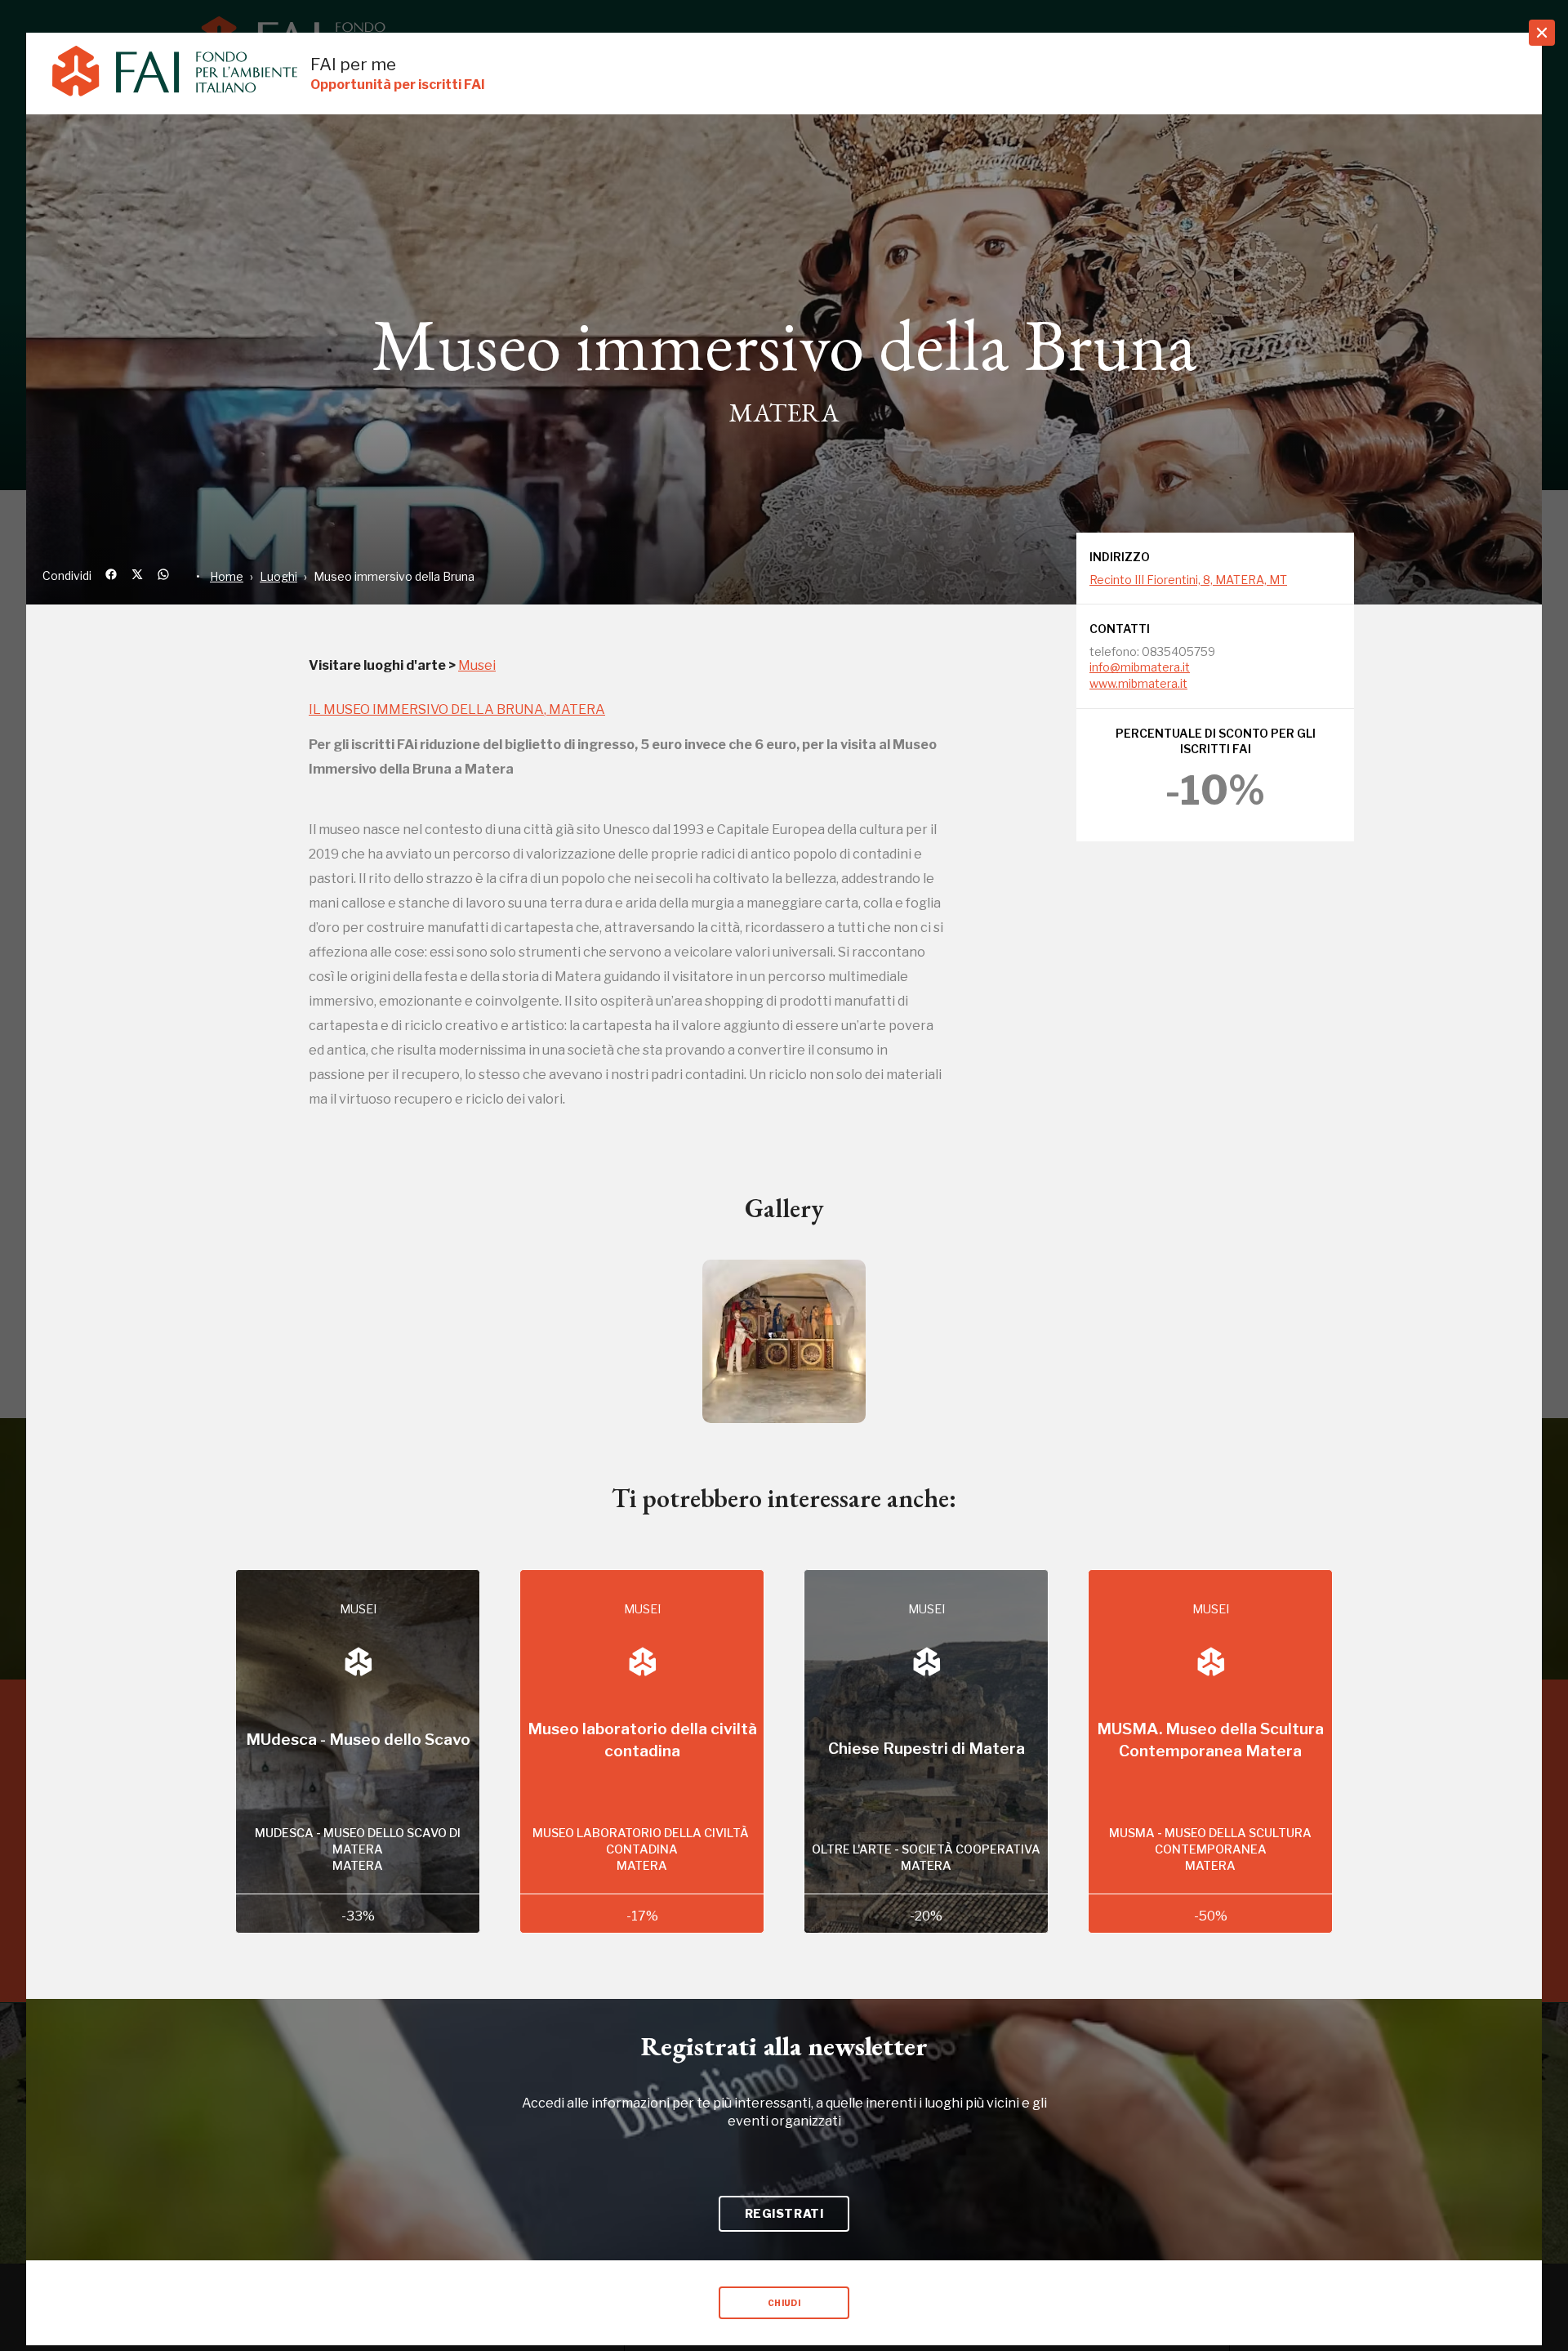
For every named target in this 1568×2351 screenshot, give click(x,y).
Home (227, 576)
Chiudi (784, 2303)
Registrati (784, 2213)
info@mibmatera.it (1140, 667)
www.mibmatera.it (1138, 683)
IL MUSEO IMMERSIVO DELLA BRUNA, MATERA (457, 709)
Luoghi (278, 576)
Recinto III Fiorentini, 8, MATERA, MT (1188, 580)
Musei (477, 665)
